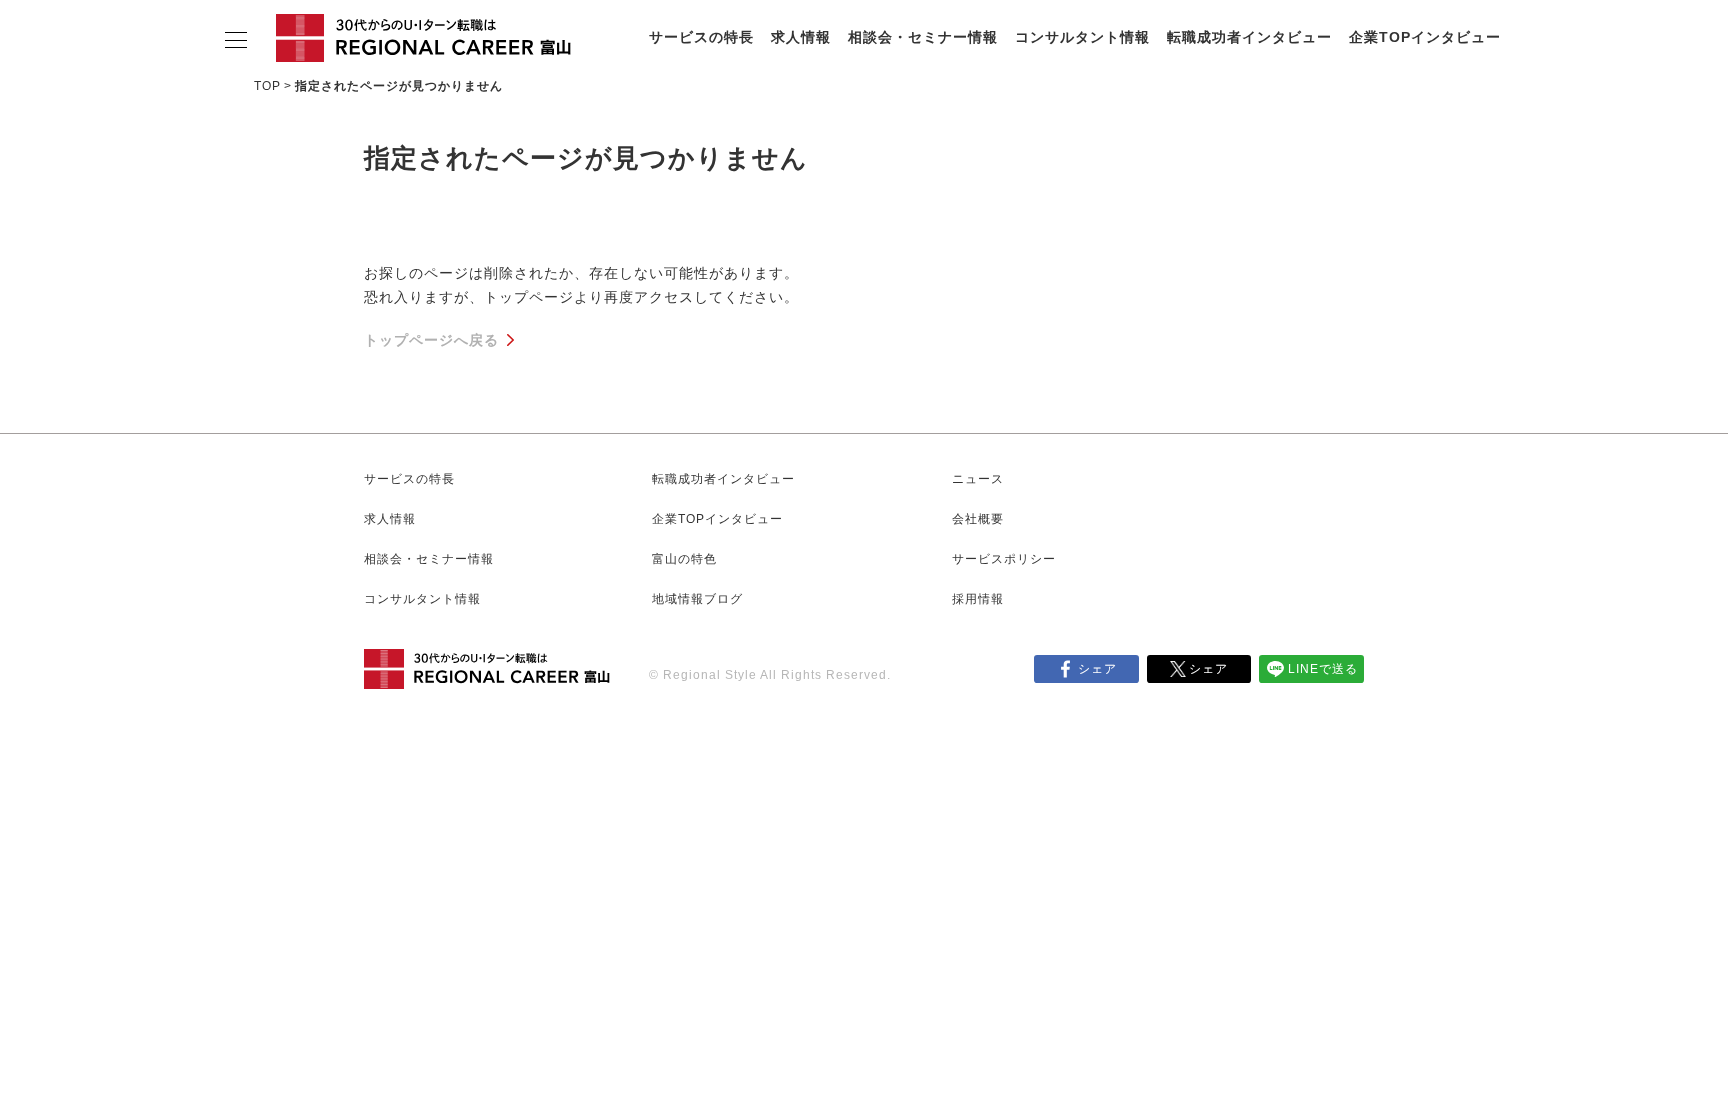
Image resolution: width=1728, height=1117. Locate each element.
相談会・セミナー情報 (923, 37)
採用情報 (978, 599)
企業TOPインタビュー (1425, 37)
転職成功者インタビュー (1249, 37)
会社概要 (978, 519)
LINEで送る (1323, 669)
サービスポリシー (1004, 559)
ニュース (978, 479)
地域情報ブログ (697, 599)
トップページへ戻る (431, 340)
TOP (267, 86)
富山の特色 (684, 559)
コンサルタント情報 (1082, 37)
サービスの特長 (701, 37)
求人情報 (801, 37)
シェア (1097, 669)
